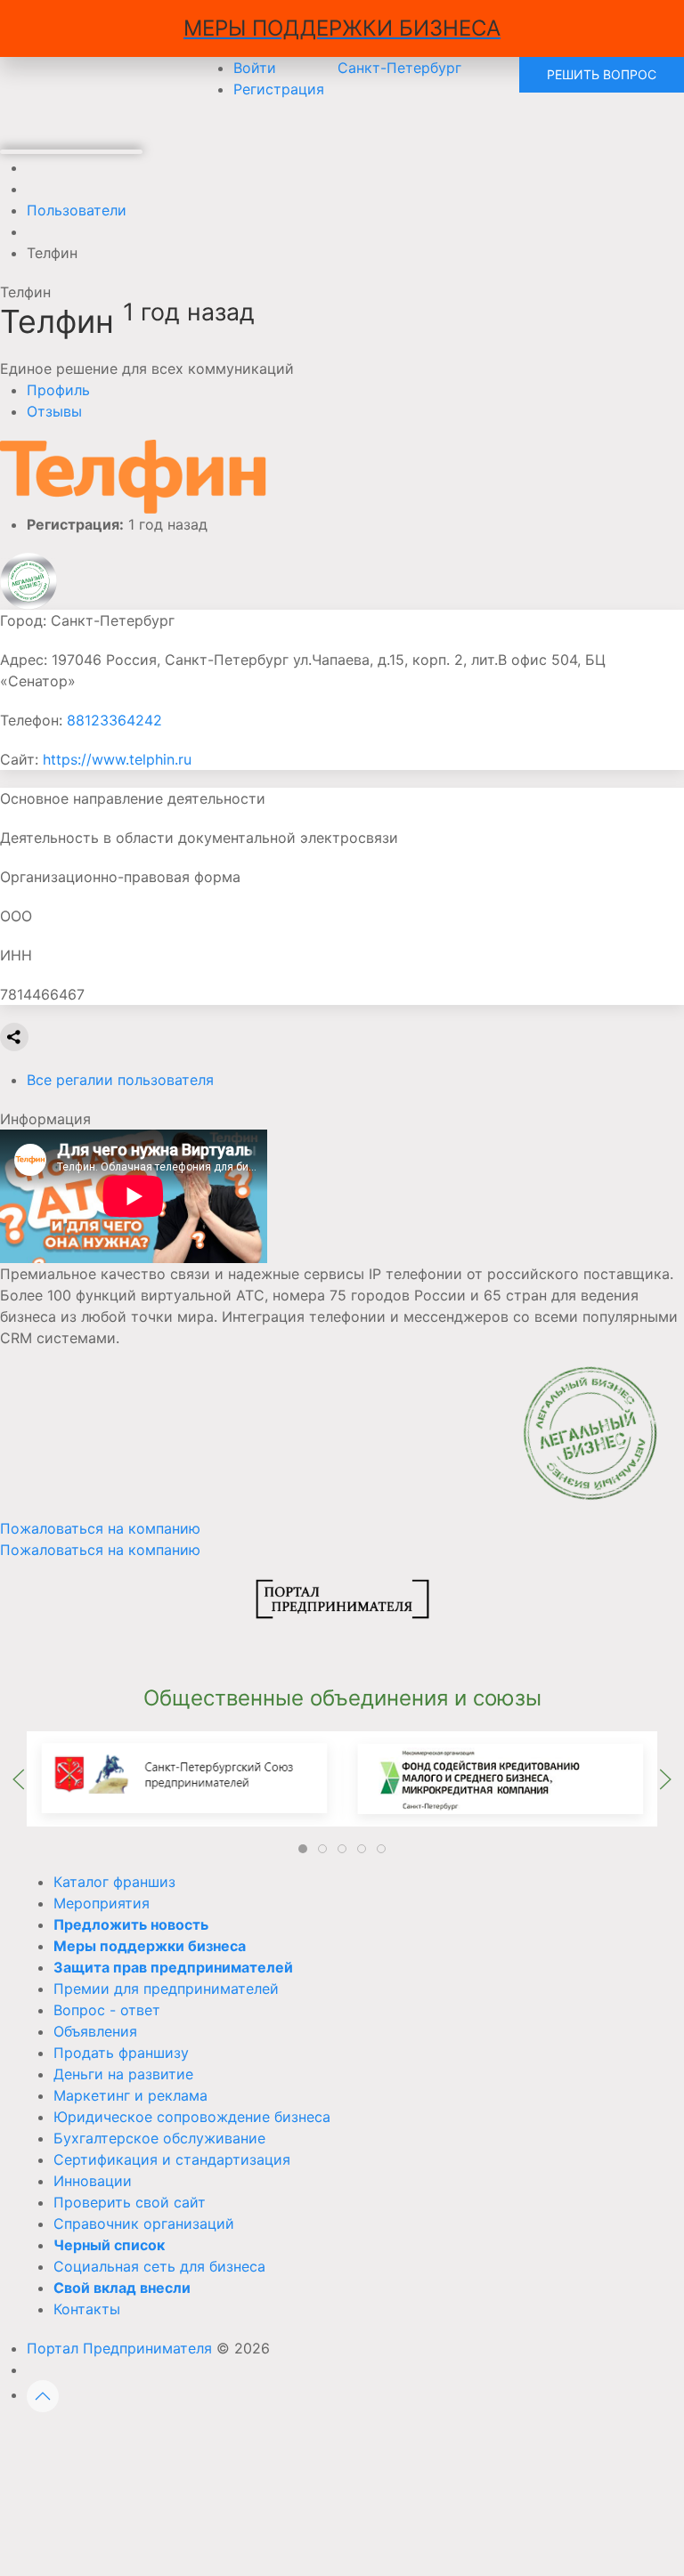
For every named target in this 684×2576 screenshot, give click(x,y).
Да (138, 2442)
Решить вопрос (602, 74)
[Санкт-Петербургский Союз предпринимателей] (184, 1778)
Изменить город (266, 2442)
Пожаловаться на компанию (100, 1550)
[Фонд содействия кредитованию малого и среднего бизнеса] (500, 1778)
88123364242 (114, 720)
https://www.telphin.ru (117, 759)
